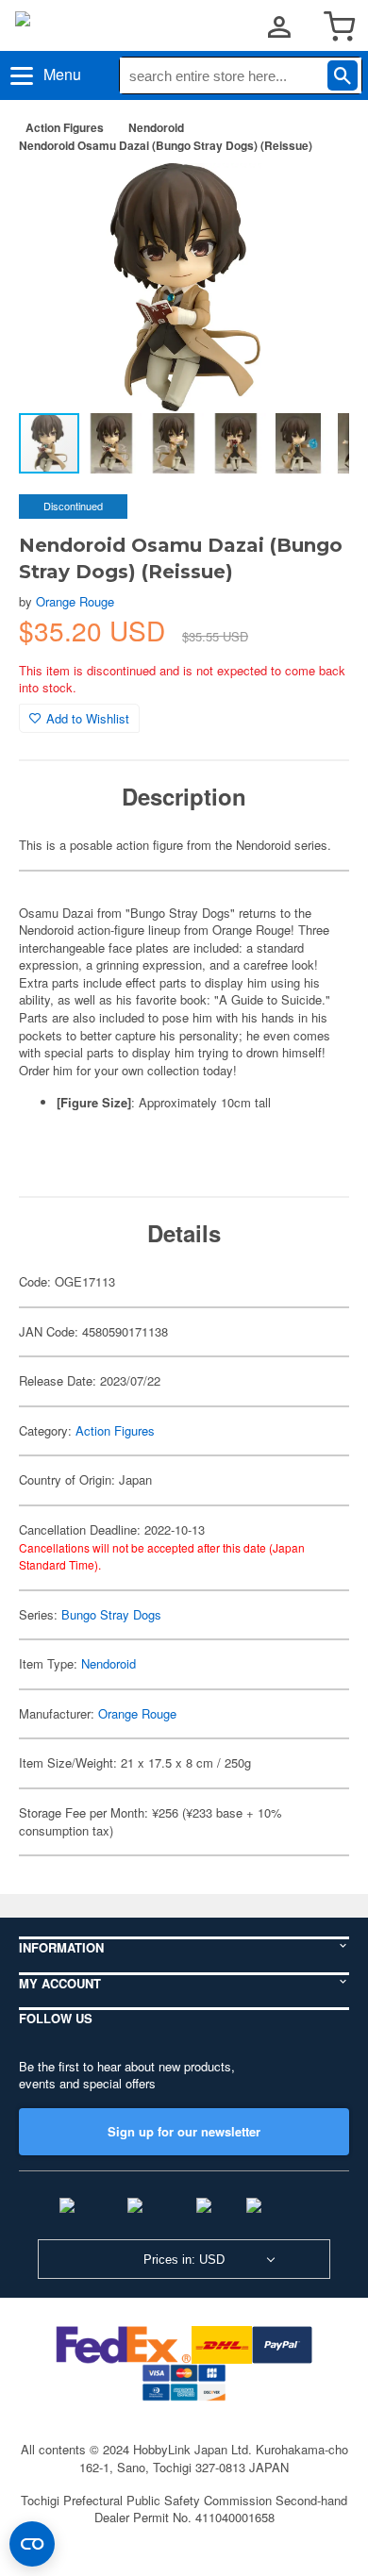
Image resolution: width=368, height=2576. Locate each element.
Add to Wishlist (88, 718)
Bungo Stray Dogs (111, 1614)
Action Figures (65, 127)
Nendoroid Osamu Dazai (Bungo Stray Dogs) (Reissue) (166, 145)
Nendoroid (156, 127)
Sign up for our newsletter (184, 2131)
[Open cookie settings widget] (32, 2544)
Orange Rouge (75, 601)
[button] (315, 197)
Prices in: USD (184, 2260)
